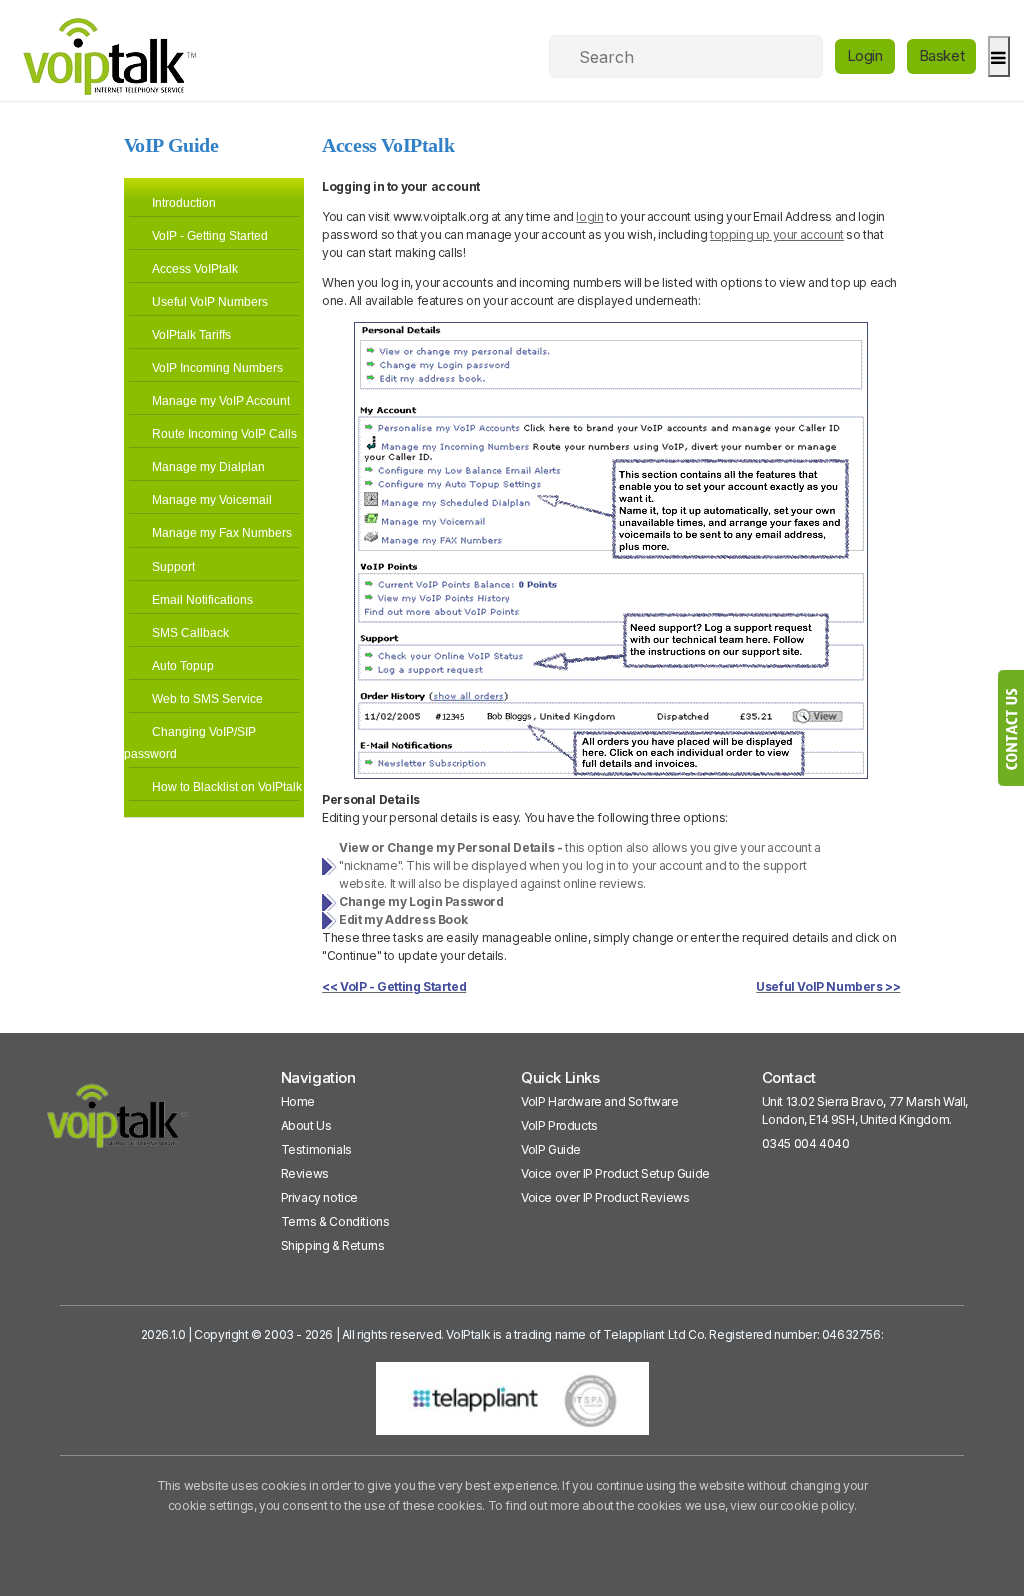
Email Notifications (202, 600)
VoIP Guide (551, 1149)
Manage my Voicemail (212, 500)
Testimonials (316, 1149)
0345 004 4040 (806, 1143)
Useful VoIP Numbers (210, 302)
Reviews (305, 1173)
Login (865, 55)
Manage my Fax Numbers (222, 533)
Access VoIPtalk (195, 269)
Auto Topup (183, 666)
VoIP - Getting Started (210, 236)
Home (298, 1101)
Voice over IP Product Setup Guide (615, 1173)
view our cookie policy (791, 1505)
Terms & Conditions (335, 1221)
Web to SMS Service (207, 699)
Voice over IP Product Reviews (605, 1197)
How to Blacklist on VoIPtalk (227, 787)
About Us (306, 1125)
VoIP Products (559, 1125)
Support (173, 567)
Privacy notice (319, 1197)
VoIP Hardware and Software (600, 1101)
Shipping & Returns (333, 1245)
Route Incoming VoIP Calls (224, 434)
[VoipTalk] (118, 1124)
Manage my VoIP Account (221, 401)
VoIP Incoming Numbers (217, 368)
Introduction (184, 203)
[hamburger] (998, 56)
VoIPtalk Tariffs (191, 335)
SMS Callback (190, 633)
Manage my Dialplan (208, 467)
